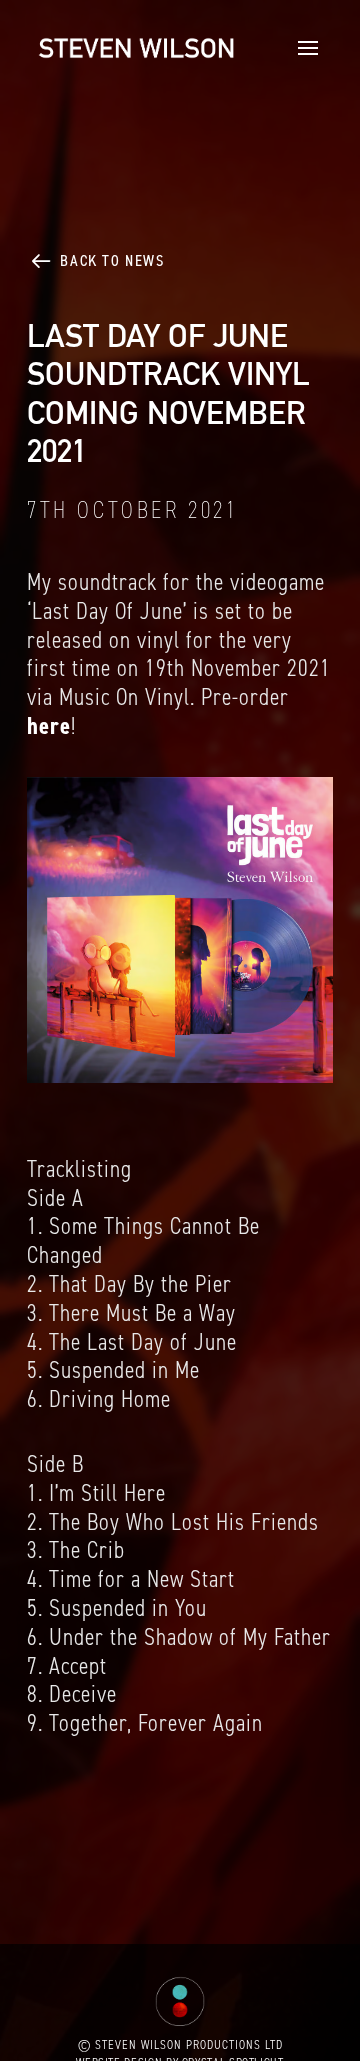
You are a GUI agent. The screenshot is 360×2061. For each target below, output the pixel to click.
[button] (302, 48)
